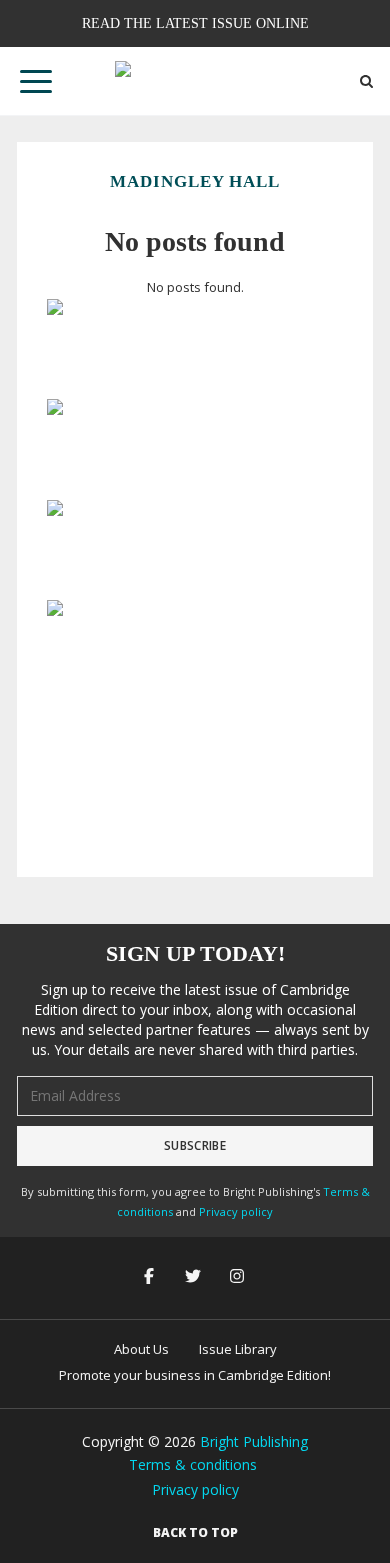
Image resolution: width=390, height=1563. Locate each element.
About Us (141, 1349)
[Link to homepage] (195, 81)
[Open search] (366, 81)
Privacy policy (236, 1211)
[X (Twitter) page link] (195, 1277)
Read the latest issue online (195, 23)
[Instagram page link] (239, 1277)
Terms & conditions (193, 1464)
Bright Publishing (254, 1441)
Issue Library (238, 1349)
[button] (36, 81)
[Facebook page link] (151, 1277)
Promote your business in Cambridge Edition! (195, 1375)
